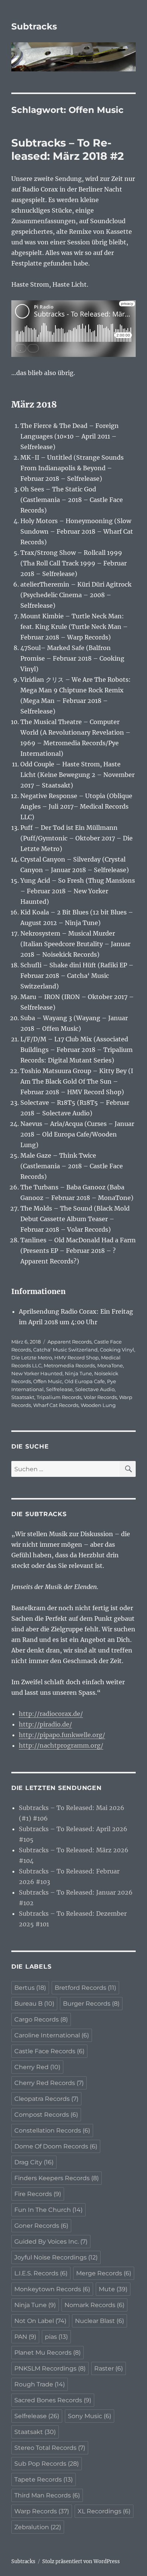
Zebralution (38, 2527)
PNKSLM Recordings (50, 2368)
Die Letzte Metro (32, 1357)
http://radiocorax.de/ (51, 1714)
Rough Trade (40, 2384)
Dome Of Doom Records (56, 2146)
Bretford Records (85, 1988)
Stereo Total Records (50, 2448)
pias (56, 2337)
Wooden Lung (98, 1405)
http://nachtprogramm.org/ (61, 1745)
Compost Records (46, 2115)
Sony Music (90, 2416)
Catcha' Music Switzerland (65, 1350)
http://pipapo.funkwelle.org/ (62, 1735)
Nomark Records (94, 2305)
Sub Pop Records (47, 2464)
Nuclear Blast (100, 2321)
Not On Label (40, 2321)
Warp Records (42, 2511)
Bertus (30, 1988)
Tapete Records (44, 2479)
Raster (109, 2368)
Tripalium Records (59, 1397)
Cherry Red (37, 2067)
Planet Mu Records (47, 2353)
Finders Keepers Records (57, 2178)
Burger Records (91, 2004)
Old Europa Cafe (85, 1381)
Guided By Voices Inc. (51, 2242)
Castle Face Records (49, 2051)
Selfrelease (59, 1389)
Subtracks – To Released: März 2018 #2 (68, 149)
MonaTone (110, 1365)
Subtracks (34, 26)
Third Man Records (47, 2495)
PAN (25, 2337)
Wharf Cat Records (56, 1405)
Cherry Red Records (49, 2083)
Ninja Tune (78, 1373)
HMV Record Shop (77, 1357)
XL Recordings (104, 2511)
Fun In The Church (48, 2210)
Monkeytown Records (52, 2289)
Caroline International (52, 2035)
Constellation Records (52, 2130)
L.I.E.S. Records (41, 2273)
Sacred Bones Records (53, 2400)
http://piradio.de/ (45, 1724)
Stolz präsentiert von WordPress (81, 2561)
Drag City (34, 2162)
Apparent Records (70, 1342)
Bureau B (34, 2004)
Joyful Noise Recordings (56, 2257)
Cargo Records (41, 2019)
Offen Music (48, 1381)
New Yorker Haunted (37, 1373)
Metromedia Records (69, 1365)
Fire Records (38, 2194)
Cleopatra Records (46, 2099)
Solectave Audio (95, 1389)
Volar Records (100, 1397)
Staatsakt (23, 1397)
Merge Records (104, 2273)
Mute (113, 2289)
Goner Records (41, 2226)
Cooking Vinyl (117, 1350)
